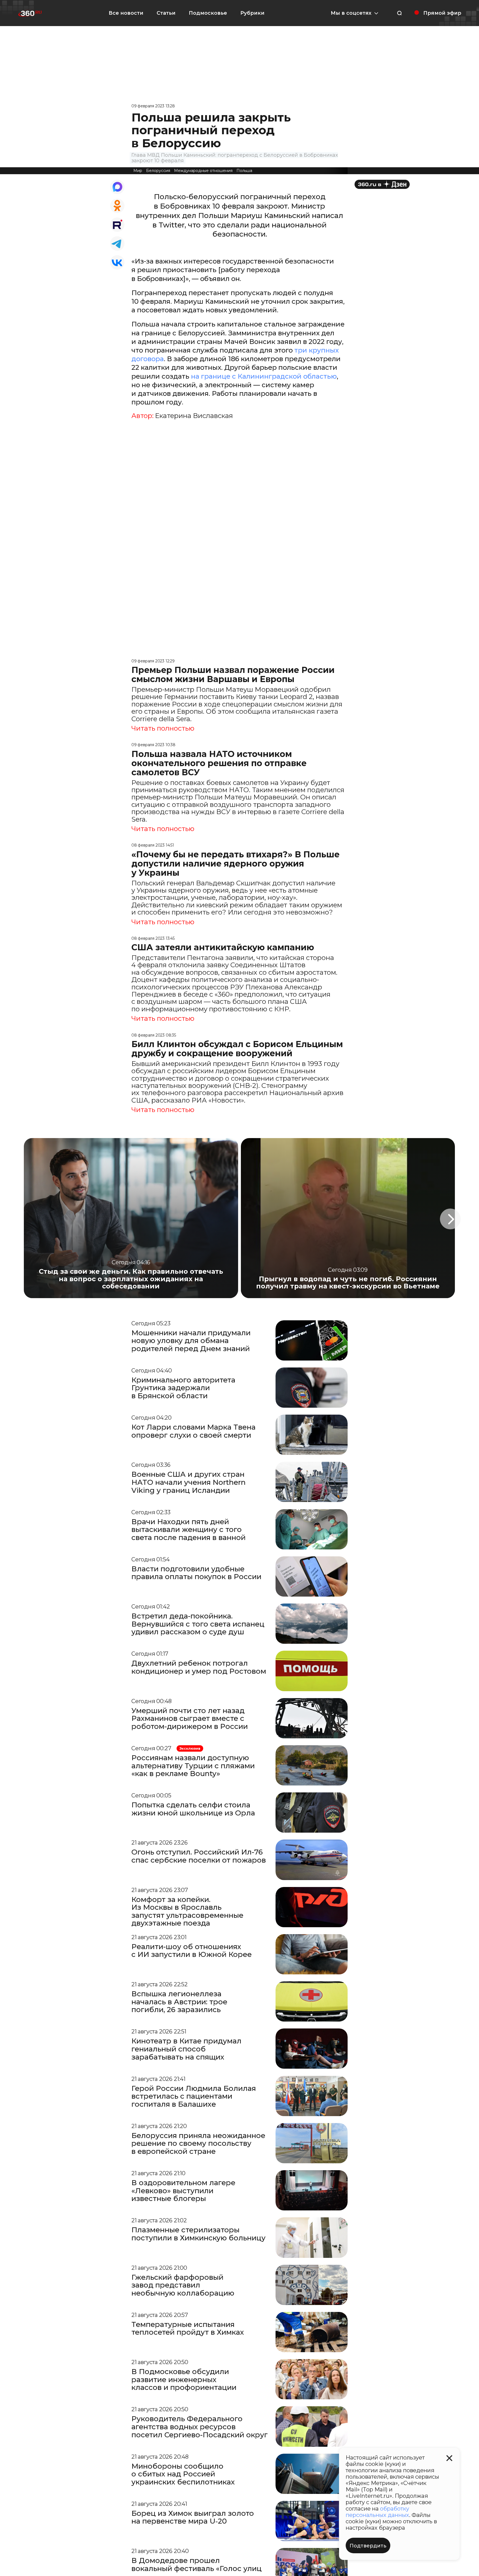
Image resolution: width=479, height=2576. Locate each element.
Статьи (166, 13)
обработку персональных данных (377, 2512)
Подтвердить (368, 2546)
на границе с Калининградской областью (264, 376)
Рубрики (252, 13)
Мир (138, 171)
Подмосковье (208, 13)
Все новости (126, 13)
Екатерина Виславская (194, 416)
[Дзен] (382, 184)
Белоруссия (158, 171)
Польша (244, 171)
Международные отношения (203, 171)
